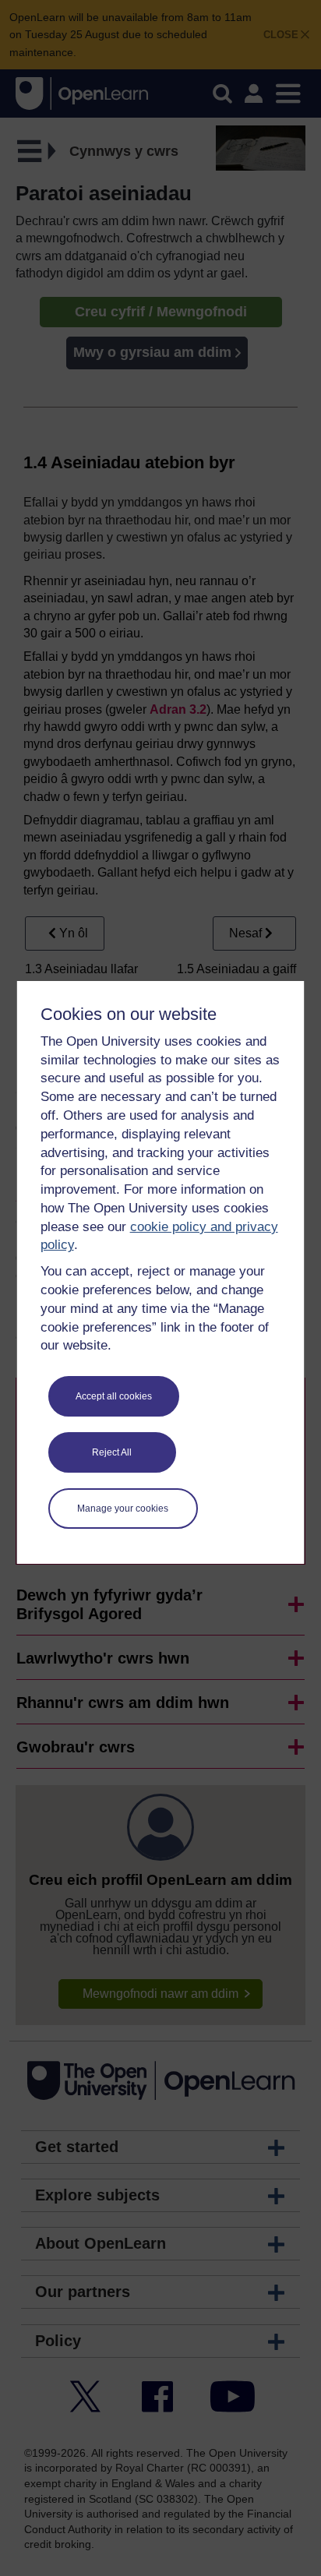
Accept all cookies (114, 1396)
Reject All (112, 1452)
